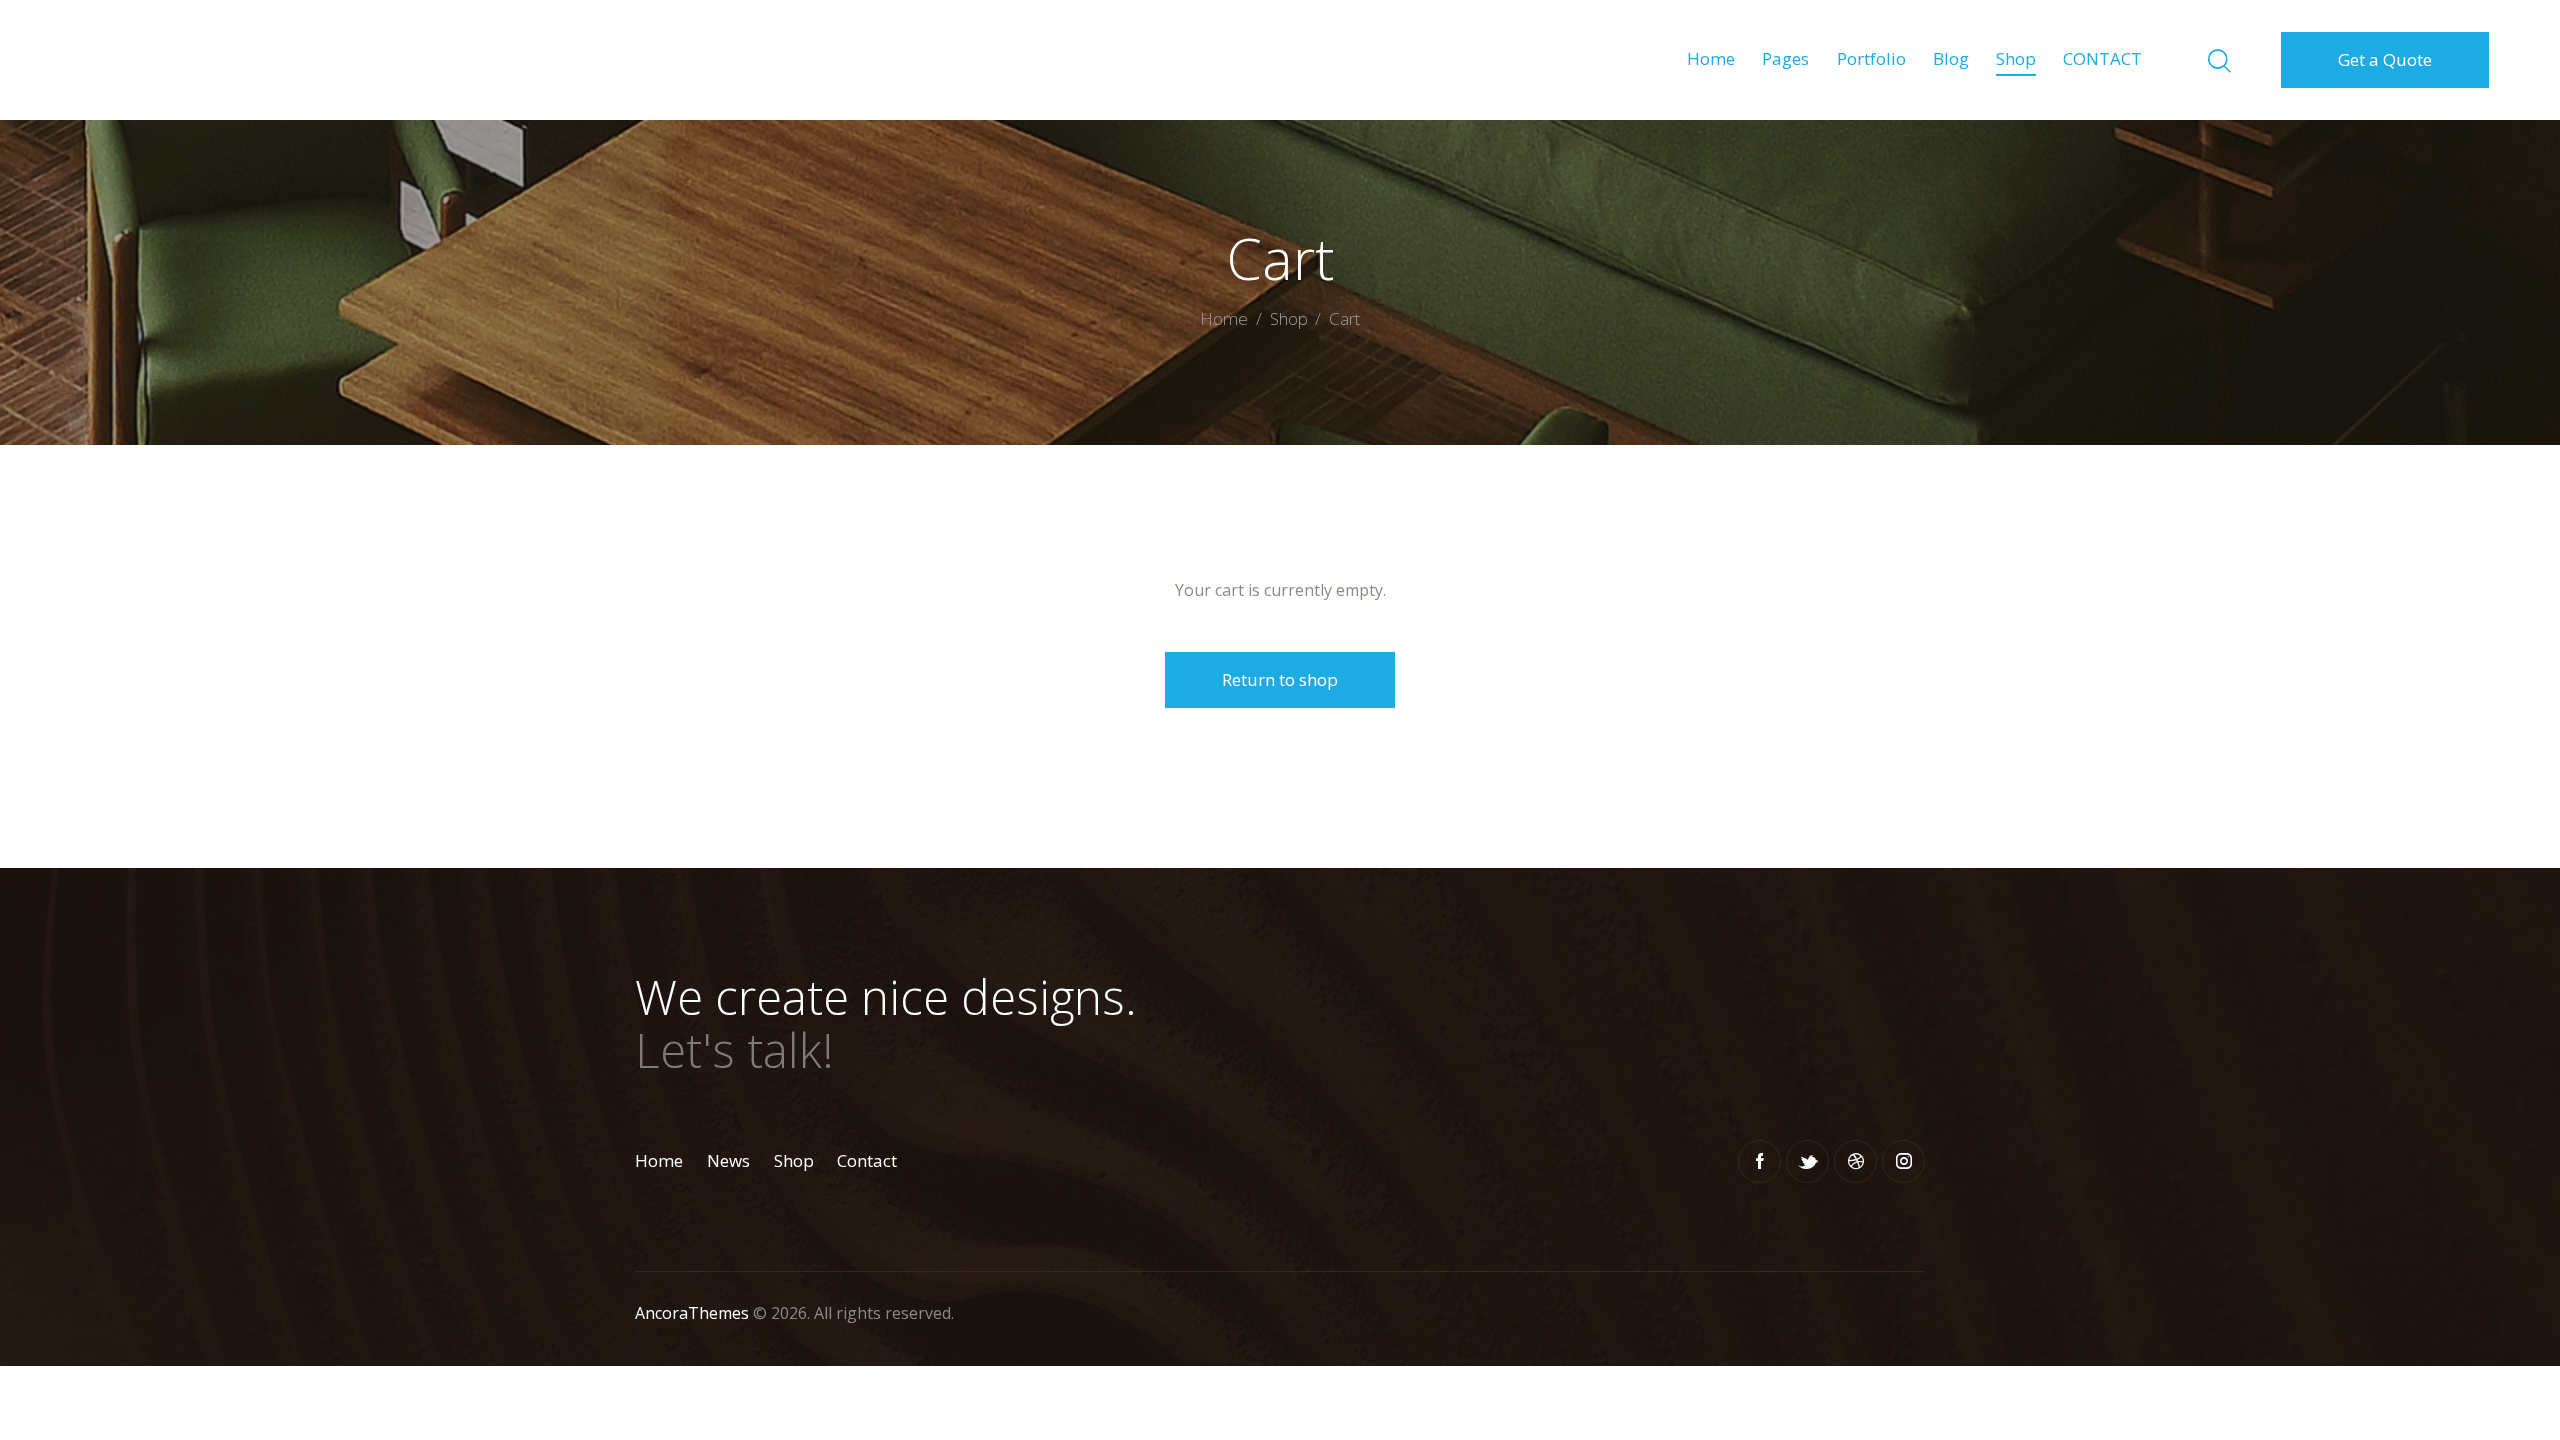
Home (1224, 320)
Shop (1289, 318)
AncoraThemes (692, 1313)
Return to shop (1280, 679)
